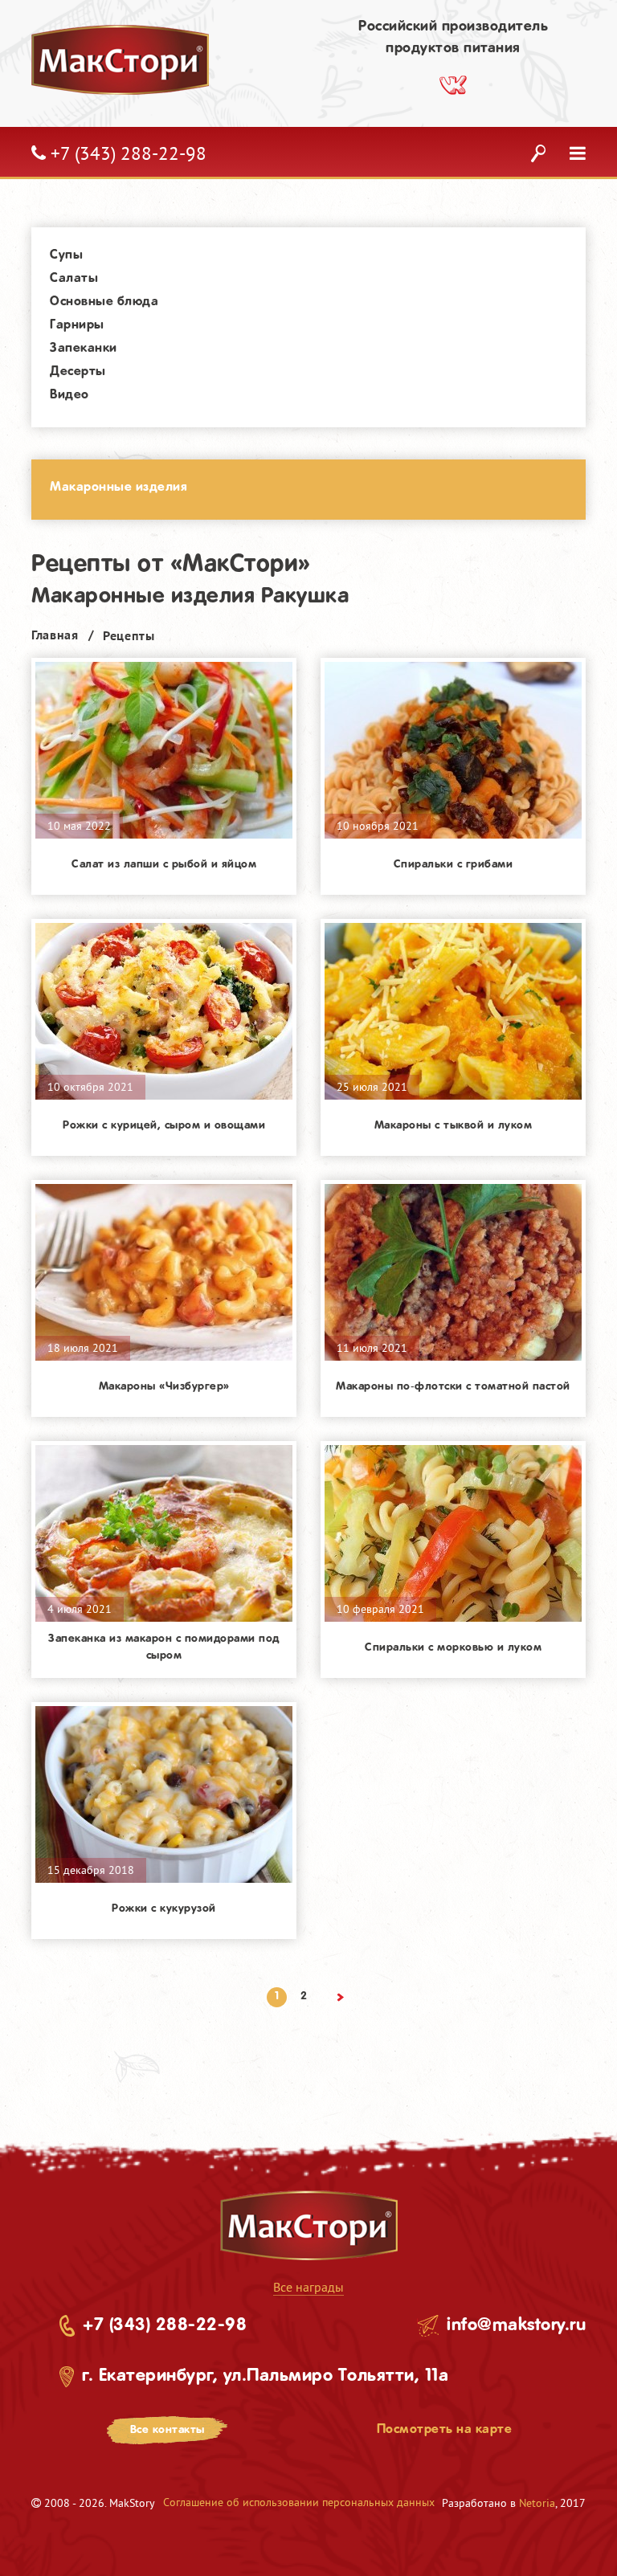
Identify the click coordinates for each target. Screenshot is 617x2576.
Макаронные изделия (118, 487)
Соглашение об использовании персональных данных (299, 2502)
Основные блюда (104, 302)
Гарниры (77, 325)
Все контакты (168, 2430)
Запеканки (84, 348)
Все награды (308, 2287)
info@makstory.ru (516, 2325)
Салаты (74, 278)
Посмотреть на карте (445, 2429)
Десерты (78, 371)
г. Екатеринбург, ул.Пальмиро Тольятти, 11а (265, 2376)
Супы (66, 255)
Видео (69, 395)
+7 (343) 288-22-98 (165, 2325)
